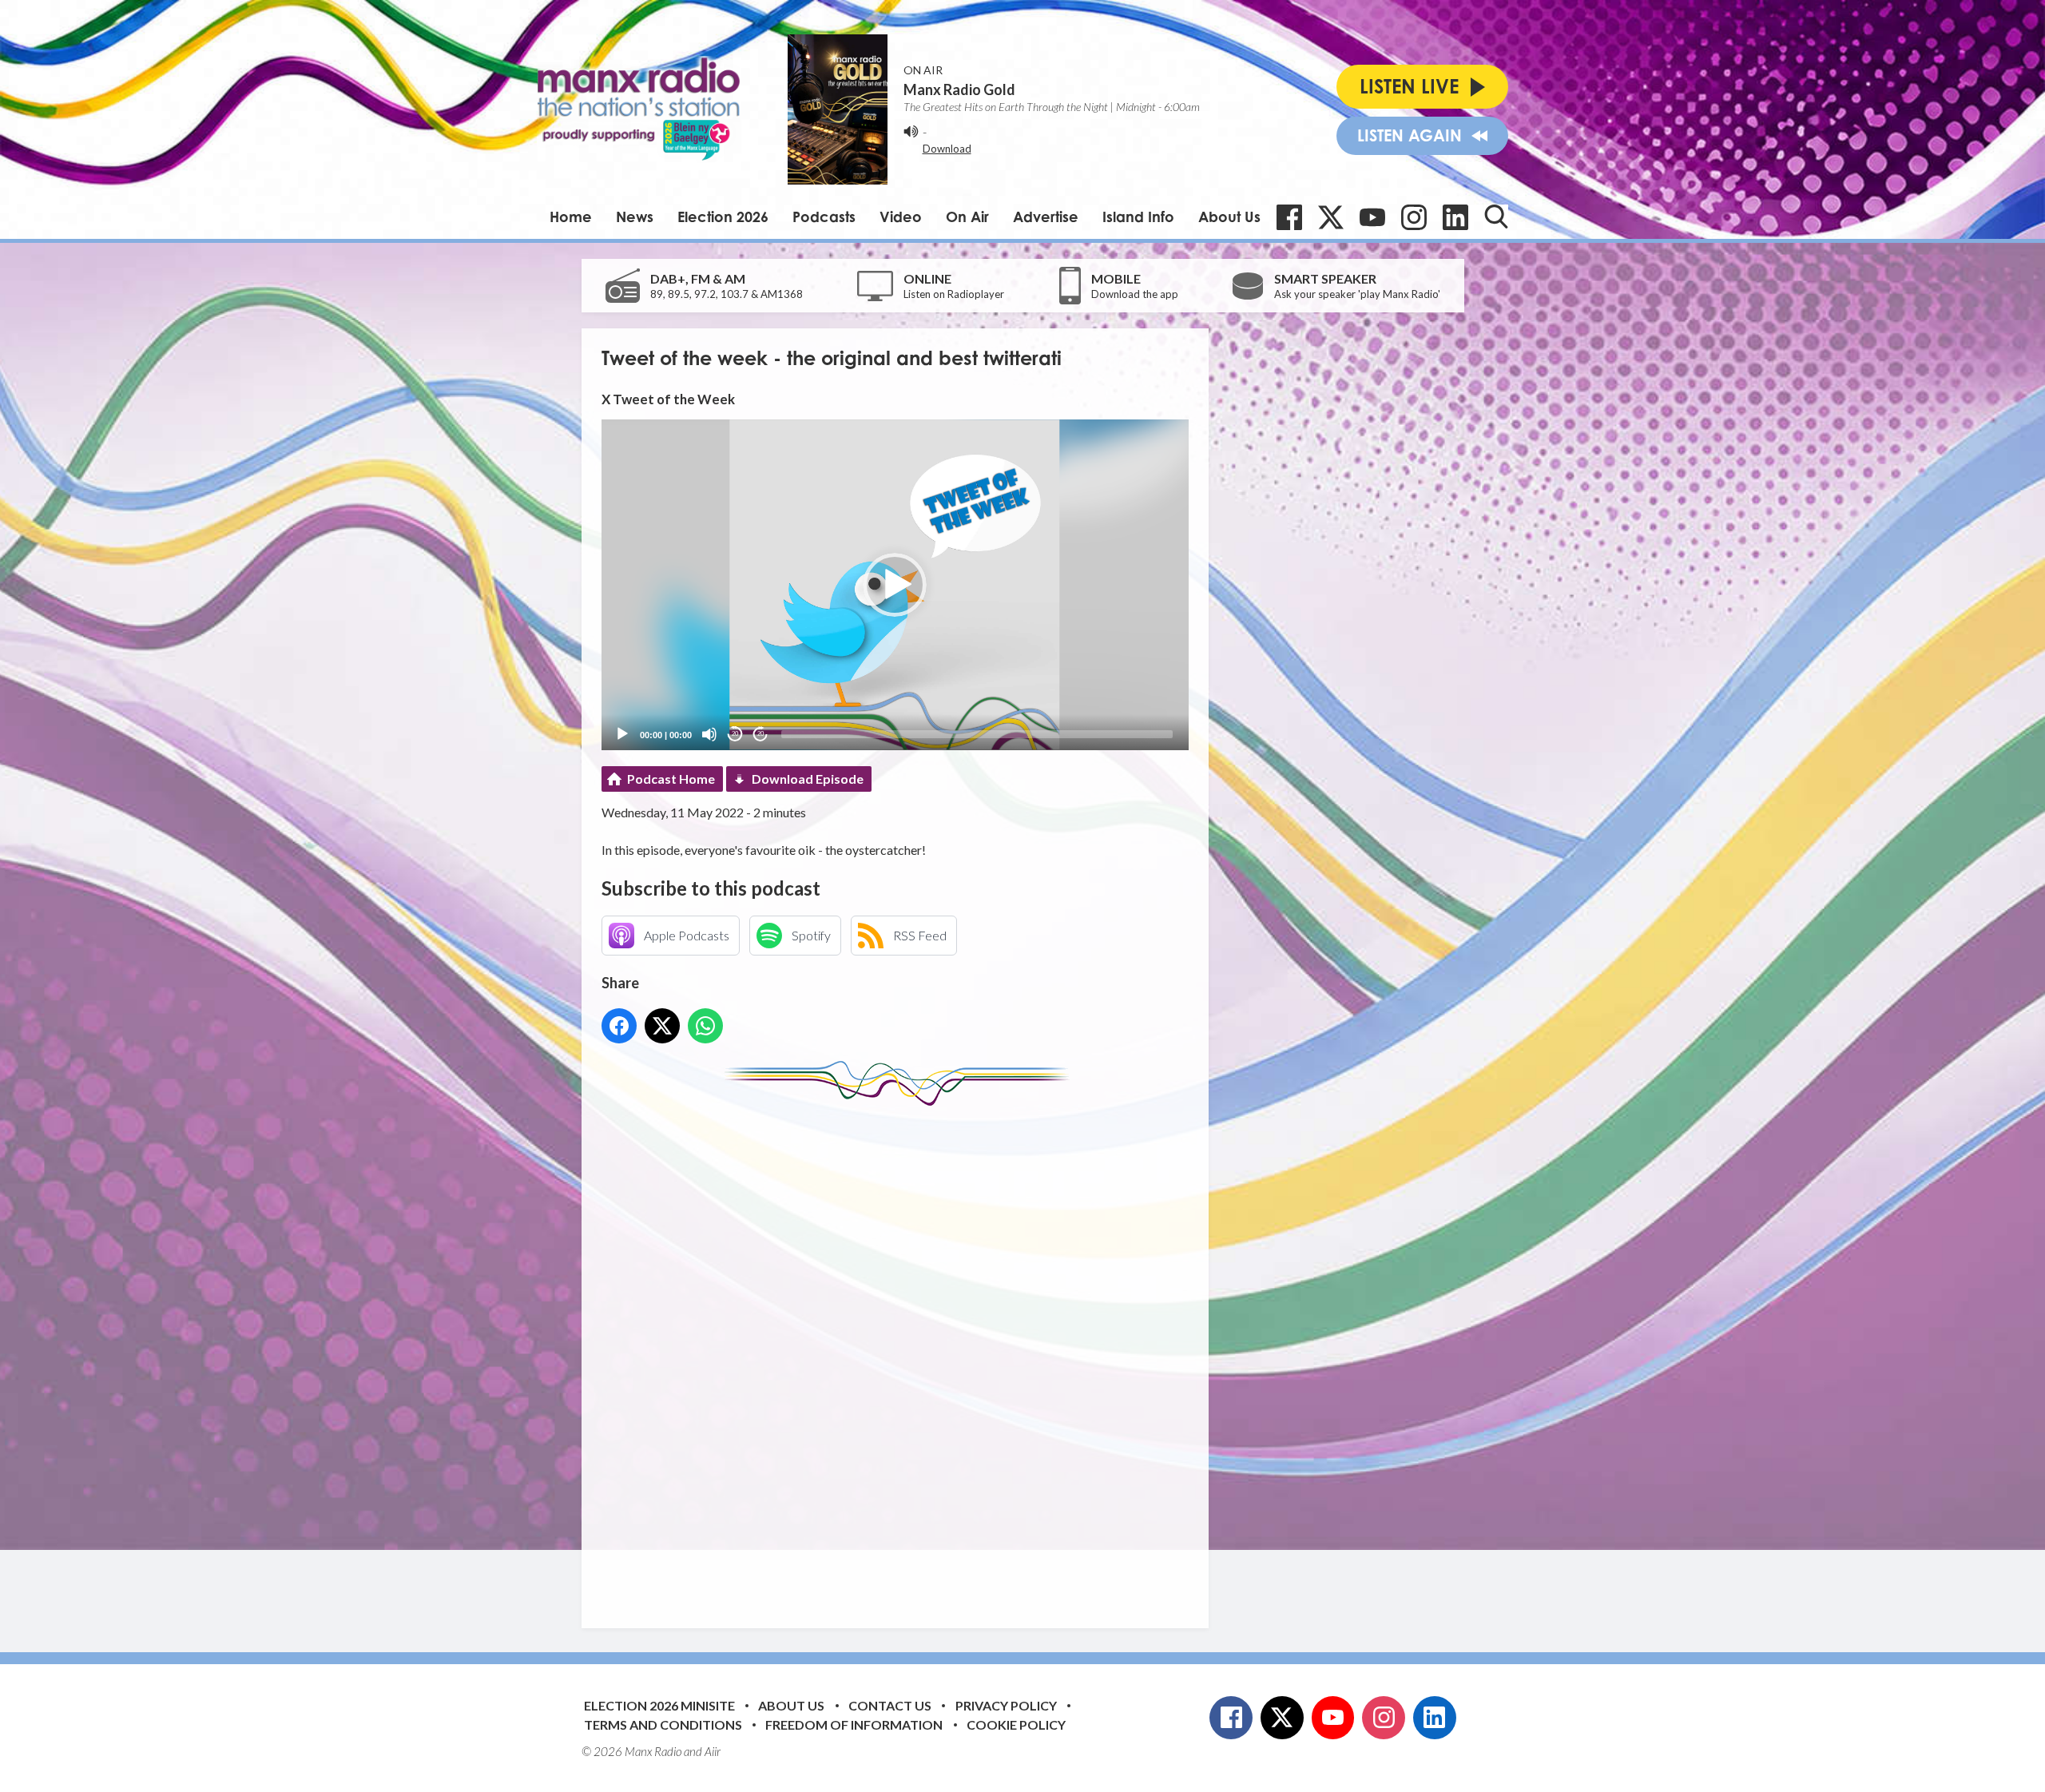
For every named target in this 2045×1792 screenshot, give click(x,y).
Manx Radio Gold (959, 89)
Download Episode (808, 779)
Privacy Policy (1006, 1705)
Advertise (1046, 217)
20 (735, 734)
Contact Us (890, 1705)
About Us (1229, 217)
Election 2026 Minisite (659, 1705)
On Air (967, 217)
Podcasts (824, 217)
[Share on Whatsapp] (705, 1026)
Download (947, 149)
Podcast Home (671, 779)
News (635, 217)
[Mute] (709, 734)
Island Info (1138, 217)
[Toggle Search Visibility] (1496, 217)
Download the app (1135, 294)
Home (571, 217)
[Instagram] (1414, 217)
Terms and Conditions (663, 1724)
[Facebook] (1289, 217)
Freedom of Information (854, 1724)
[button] (895, 585)
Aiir (713, 1751)
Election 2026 (723, 217)
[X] (1331, 217)
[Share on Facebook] (619, 1026)
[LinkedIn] (1455, 217)
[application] (895, 584)
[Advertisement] (901, 1355)
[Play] (622, 734)
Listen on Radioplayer (954, 294)
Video (901, 217)
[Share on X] (662, 1026)
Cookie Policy (1016, 1724)
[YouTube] (1372, 217)
